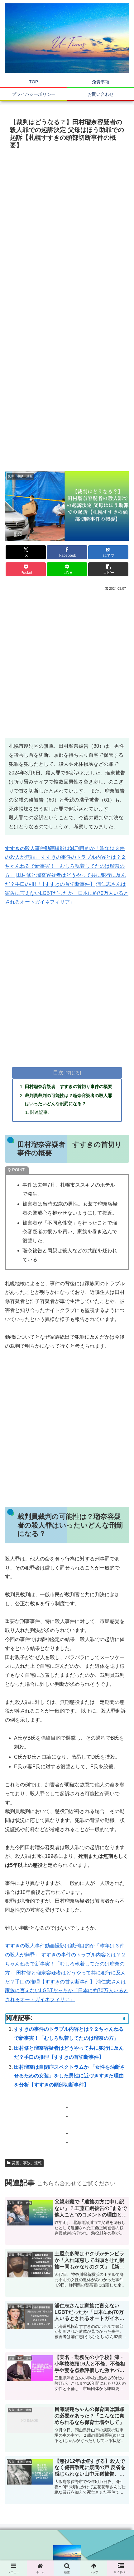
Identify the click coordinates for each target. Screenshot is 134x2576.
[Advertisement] (67, 222)
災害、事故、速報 (27, 2163)
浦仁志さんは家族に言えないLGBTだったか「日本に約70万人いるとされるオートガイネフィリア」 (67, 893)
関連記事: (40, 1112)
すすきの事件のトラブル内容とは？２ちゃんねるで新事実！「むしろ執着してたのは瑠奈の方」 (65, 866)
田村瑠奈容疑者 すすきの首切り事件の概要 (69, 1086)
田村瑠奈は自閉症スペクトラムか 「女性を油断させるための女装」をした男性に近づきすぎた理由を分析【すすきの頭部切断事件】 (69, 2076)
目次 (58, 1072)
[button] (108, 569)
